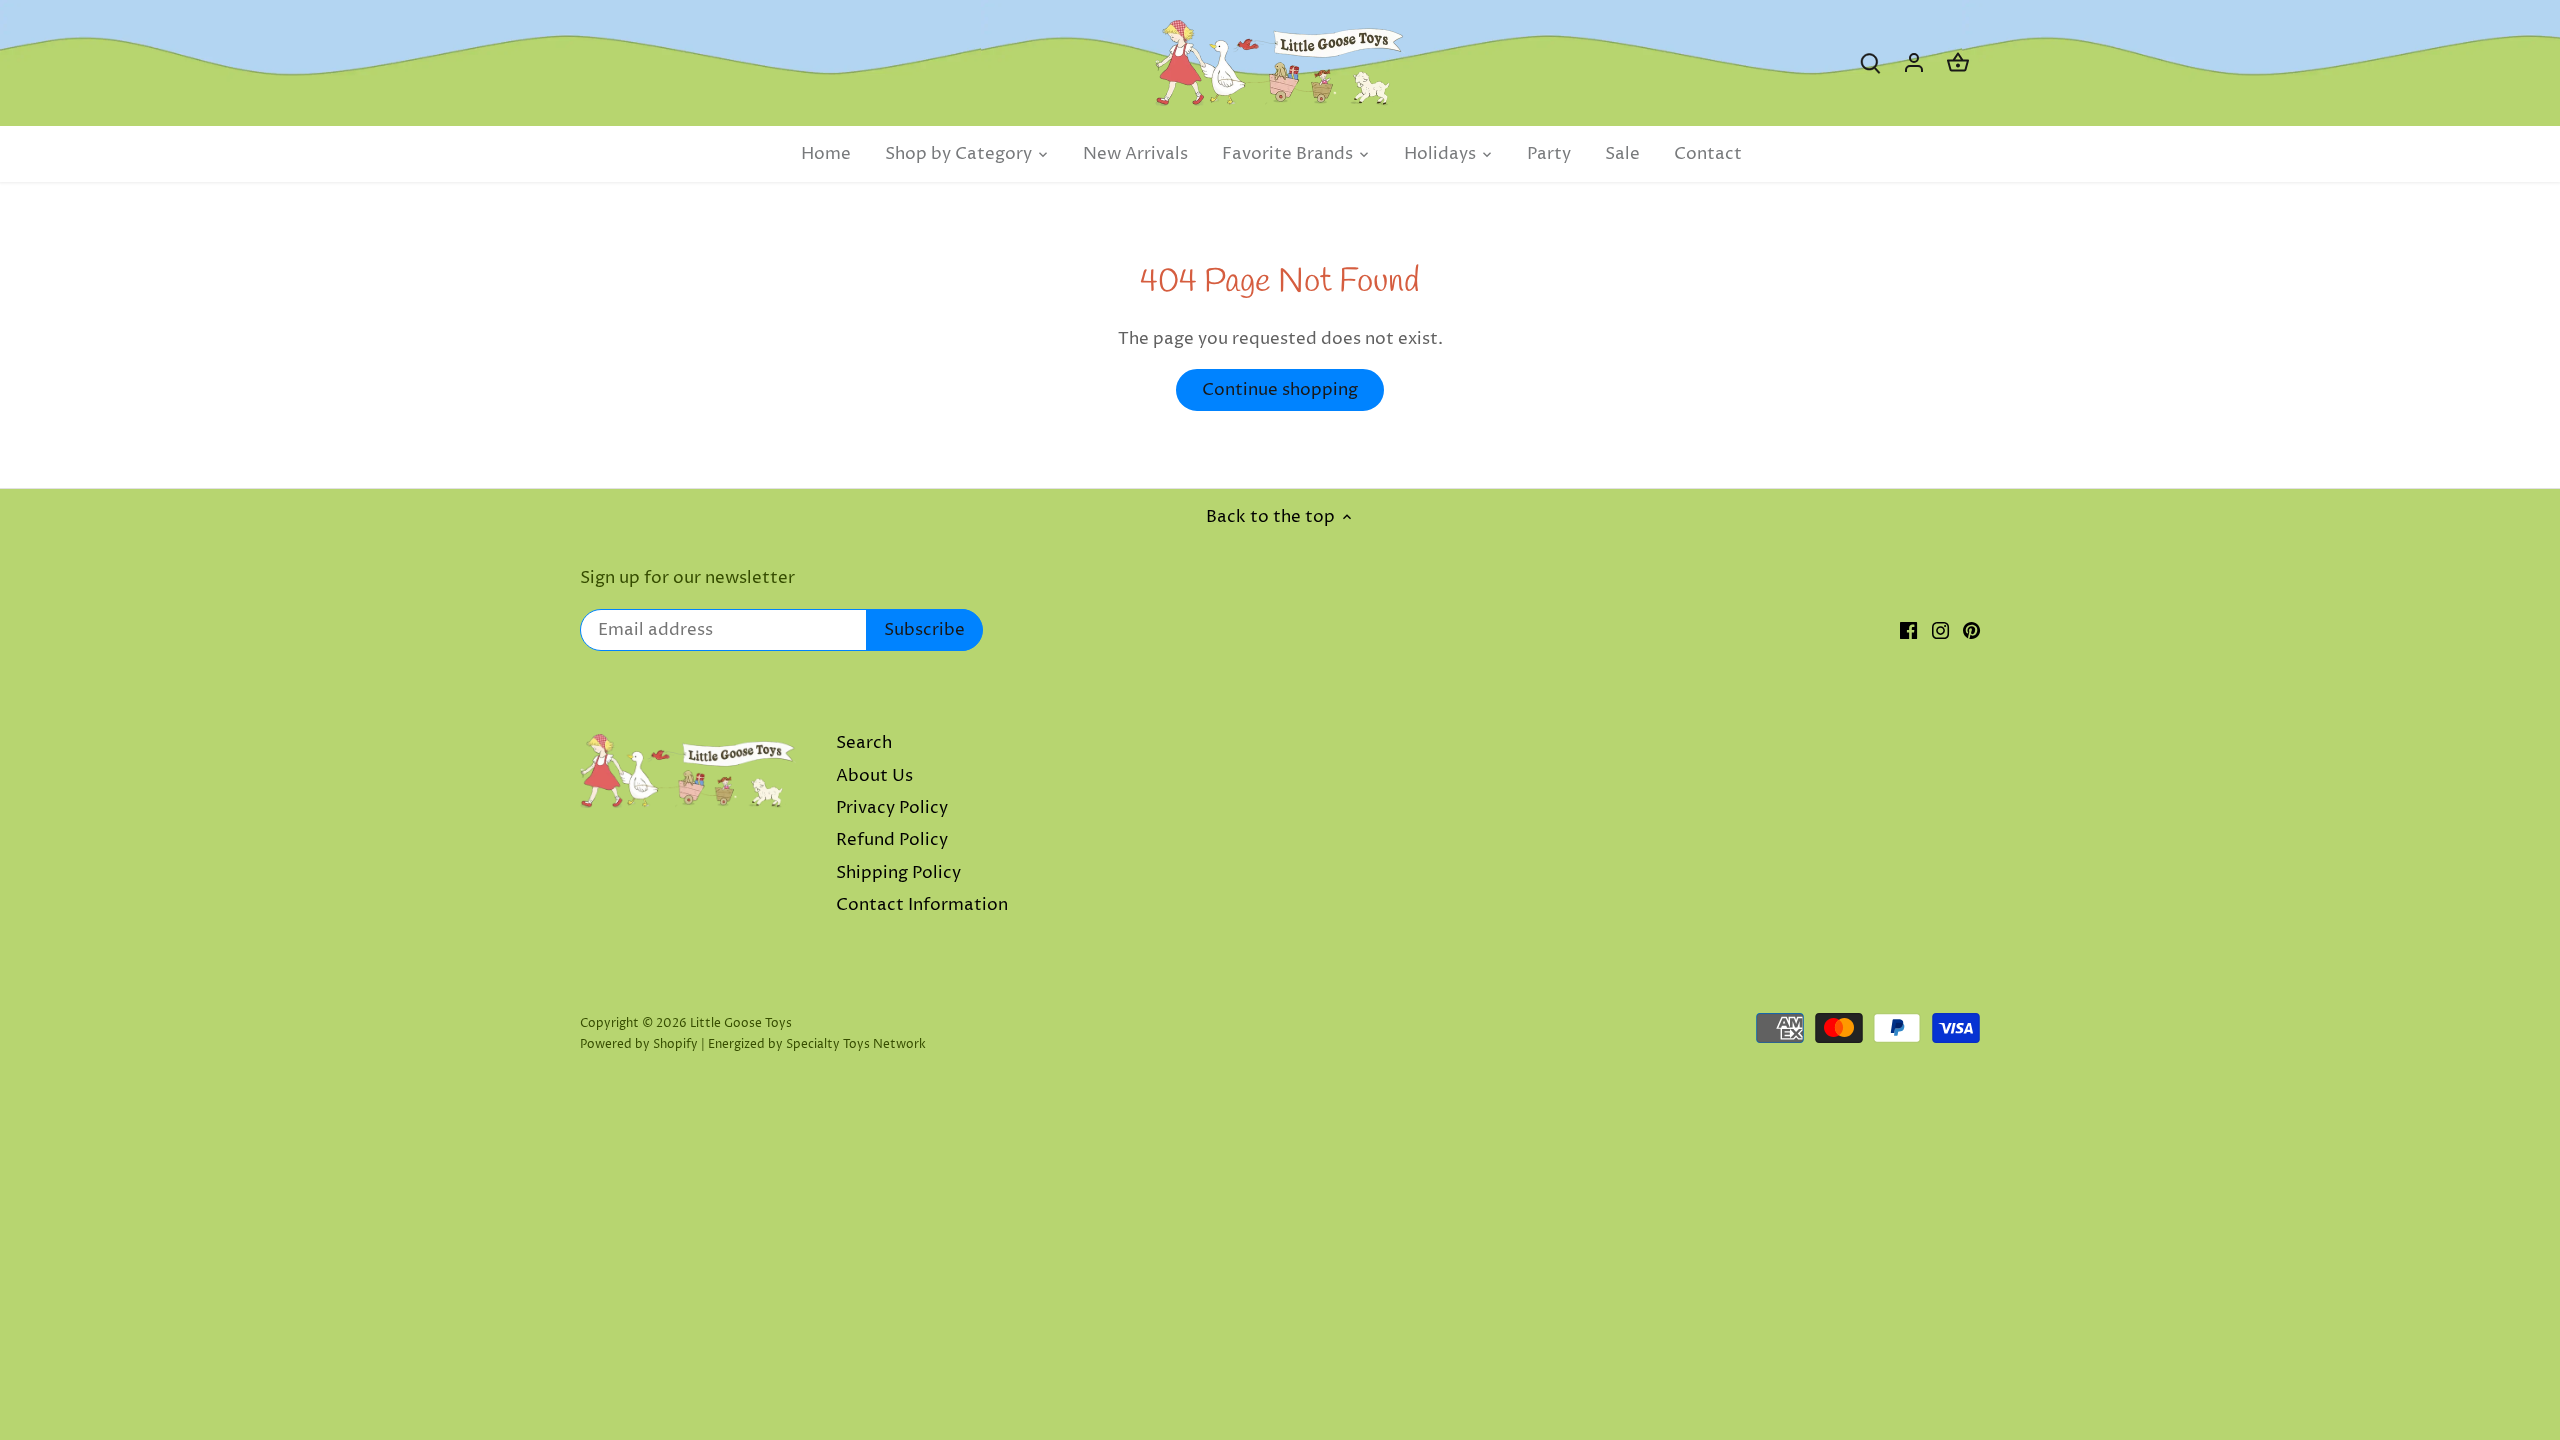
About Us (874, 776)
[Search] (1870, 63)
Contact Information (922, 905)
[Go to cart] (1958, 63)
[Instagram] (1940, 631)
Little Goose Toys (741, 1023)
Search (864, 743)
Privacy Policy (892, 808)
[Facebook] (1908, 631)
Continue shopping (1280, 390)
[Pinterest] (1971, 631)
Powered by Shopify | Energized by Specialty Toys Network (753, 1044)
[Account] (1914, 63)
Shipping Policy (898, 873)
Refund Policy (892, 840)
